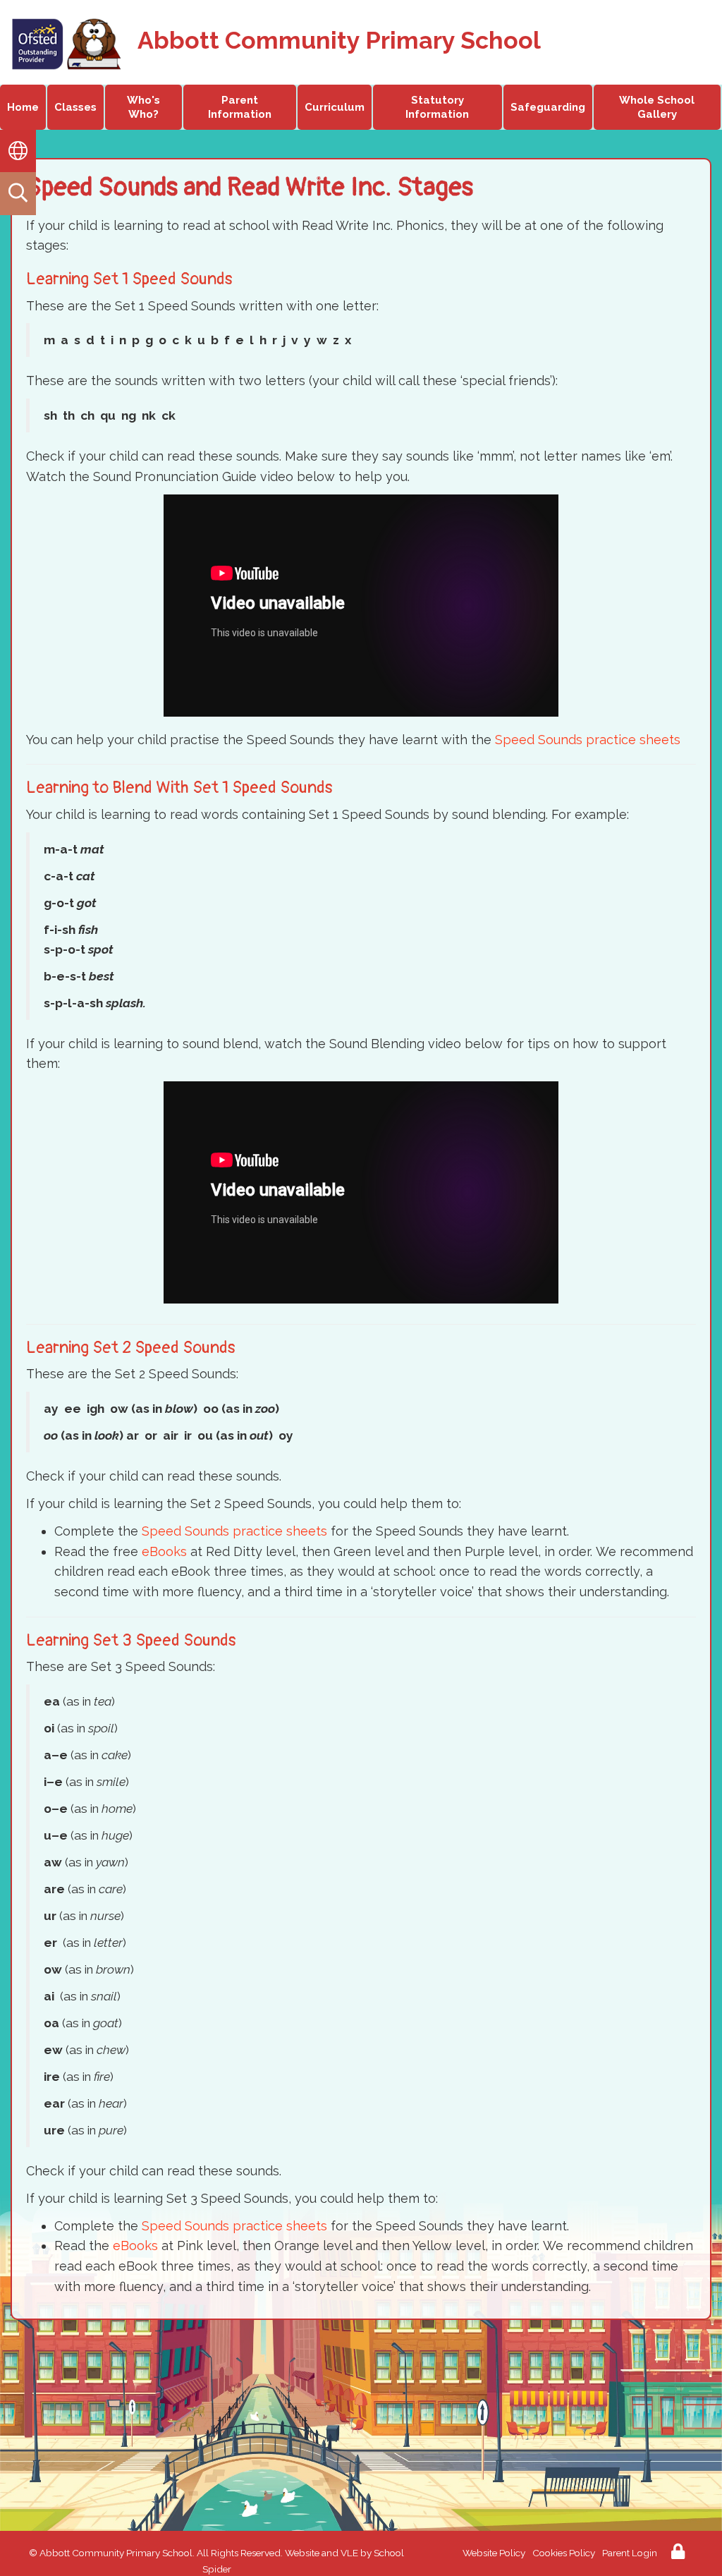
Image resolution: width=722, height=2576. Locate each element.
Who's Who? (143, 107)
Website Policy (494, 2553)
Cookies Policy (564, 2553)
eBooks (164, 1551)
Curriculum (335, 107)
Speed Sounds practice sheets (588, 740)
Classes (75, 107)
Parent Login (630, 2553)
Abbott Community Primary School (339, 40)
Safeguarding (548, 107)
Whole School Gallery (657, 107)
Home (23, 107)
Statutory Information (437, 107)
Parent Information (240, 107)
